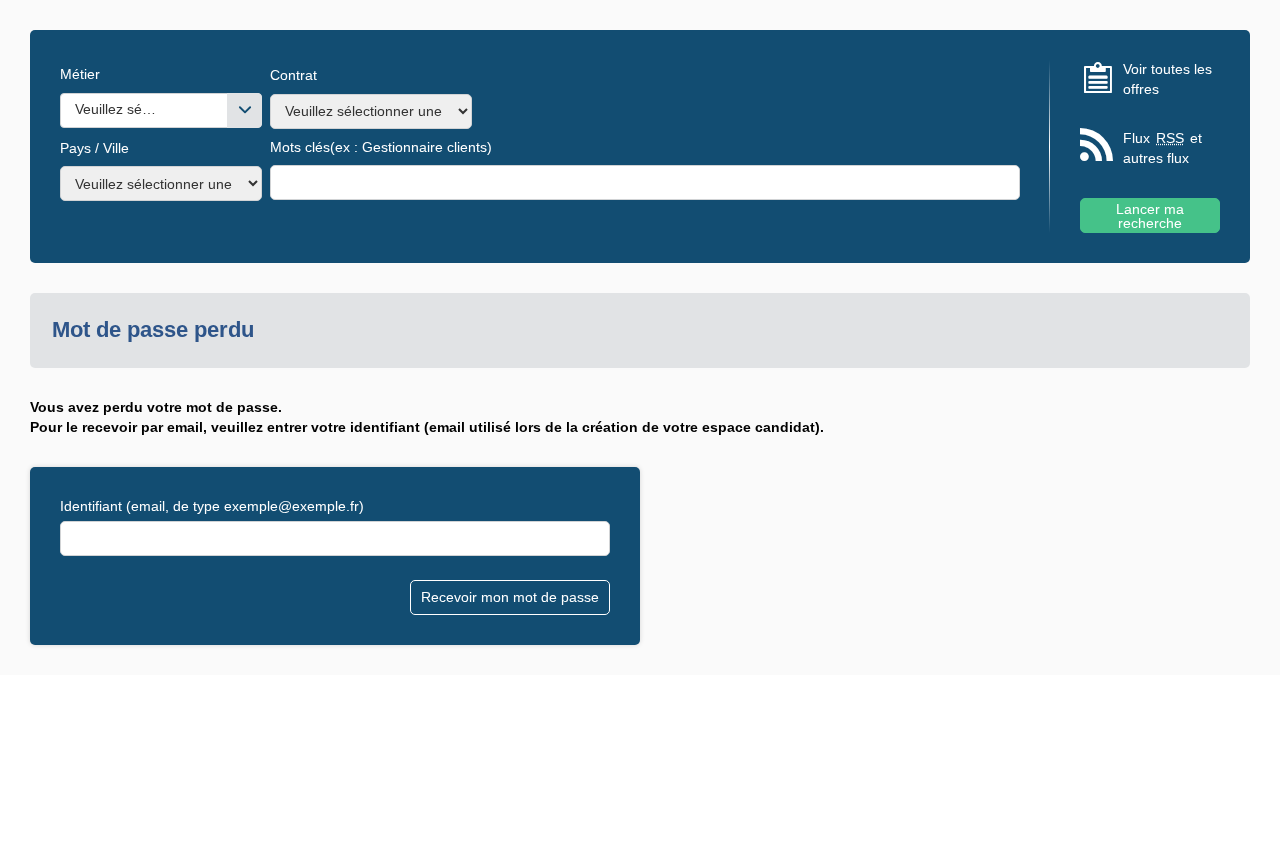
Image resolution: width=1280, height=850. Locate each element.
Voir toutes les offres (1167, 79)
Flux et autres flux (1162, 148)
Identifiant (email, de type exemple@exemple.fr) (212, 506)
